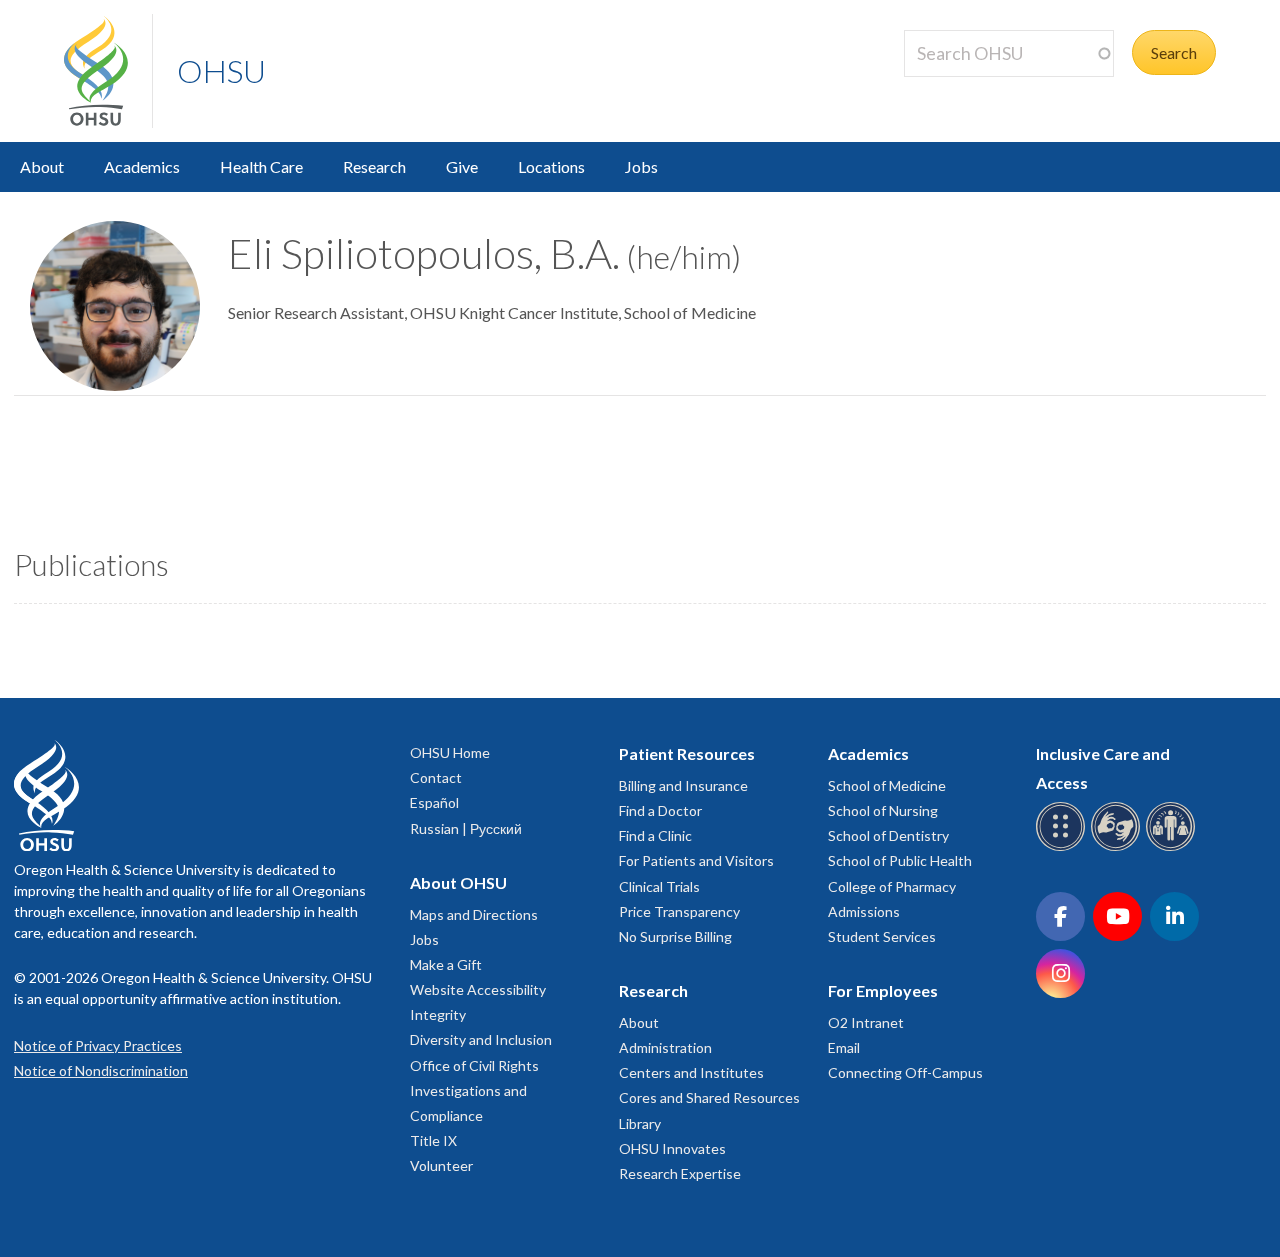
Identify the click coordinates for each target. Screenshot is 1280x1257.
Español (434, 802)
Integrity (438, 1014)
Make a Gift (446, 964)
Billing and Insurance (683, 785)
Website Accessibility (478, 989)
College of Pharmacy (892, 886)
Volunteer (441, 1165)
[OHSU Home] (108, 71)
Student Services (882, 936)
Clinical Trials (659, 886)
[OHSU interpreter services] (1173, 847)
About (42, 166)
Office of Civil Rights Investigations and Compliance (474, 1090)
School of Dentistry (888, 835)
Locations (551, 166)
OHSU (221, 70)
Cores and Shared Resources (709, 1097)
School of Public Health (900, 860)
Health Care (261, 166)
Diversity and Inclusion (481, 1039)
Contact (436, 777)
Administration (665, 1047)
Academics (142, 166)
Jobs (641, 166)
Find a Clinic (655, 835)
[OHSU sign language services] (1118, 847)
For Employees (883, 990)
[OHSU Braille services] (1063, 847)
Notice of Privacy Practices (98, 1045)
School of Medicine (887, 785)
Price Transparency (679, 911)
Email (844, 1047)
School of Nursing (883, 810)
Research (374, 166)
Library (640, 1123)
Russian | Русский (466, 828)
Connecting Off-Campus (905, 1072)
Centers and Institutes (691, 1072)
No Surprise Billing (675, 936)
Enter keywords (966, 88)
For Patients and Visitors (696, 860)
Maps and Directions (474, 914)
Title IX (433, 1140)
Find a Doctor (660, 810)
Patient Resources (687, 753)
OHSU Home (450, 752)
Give (462, 166)
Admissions (864, 911)
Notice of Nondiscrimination (101, 1070)
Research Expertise (680, 1173)
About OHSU (458, 882)
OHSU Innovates (672, 1148)
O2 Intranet (866, 1022)
